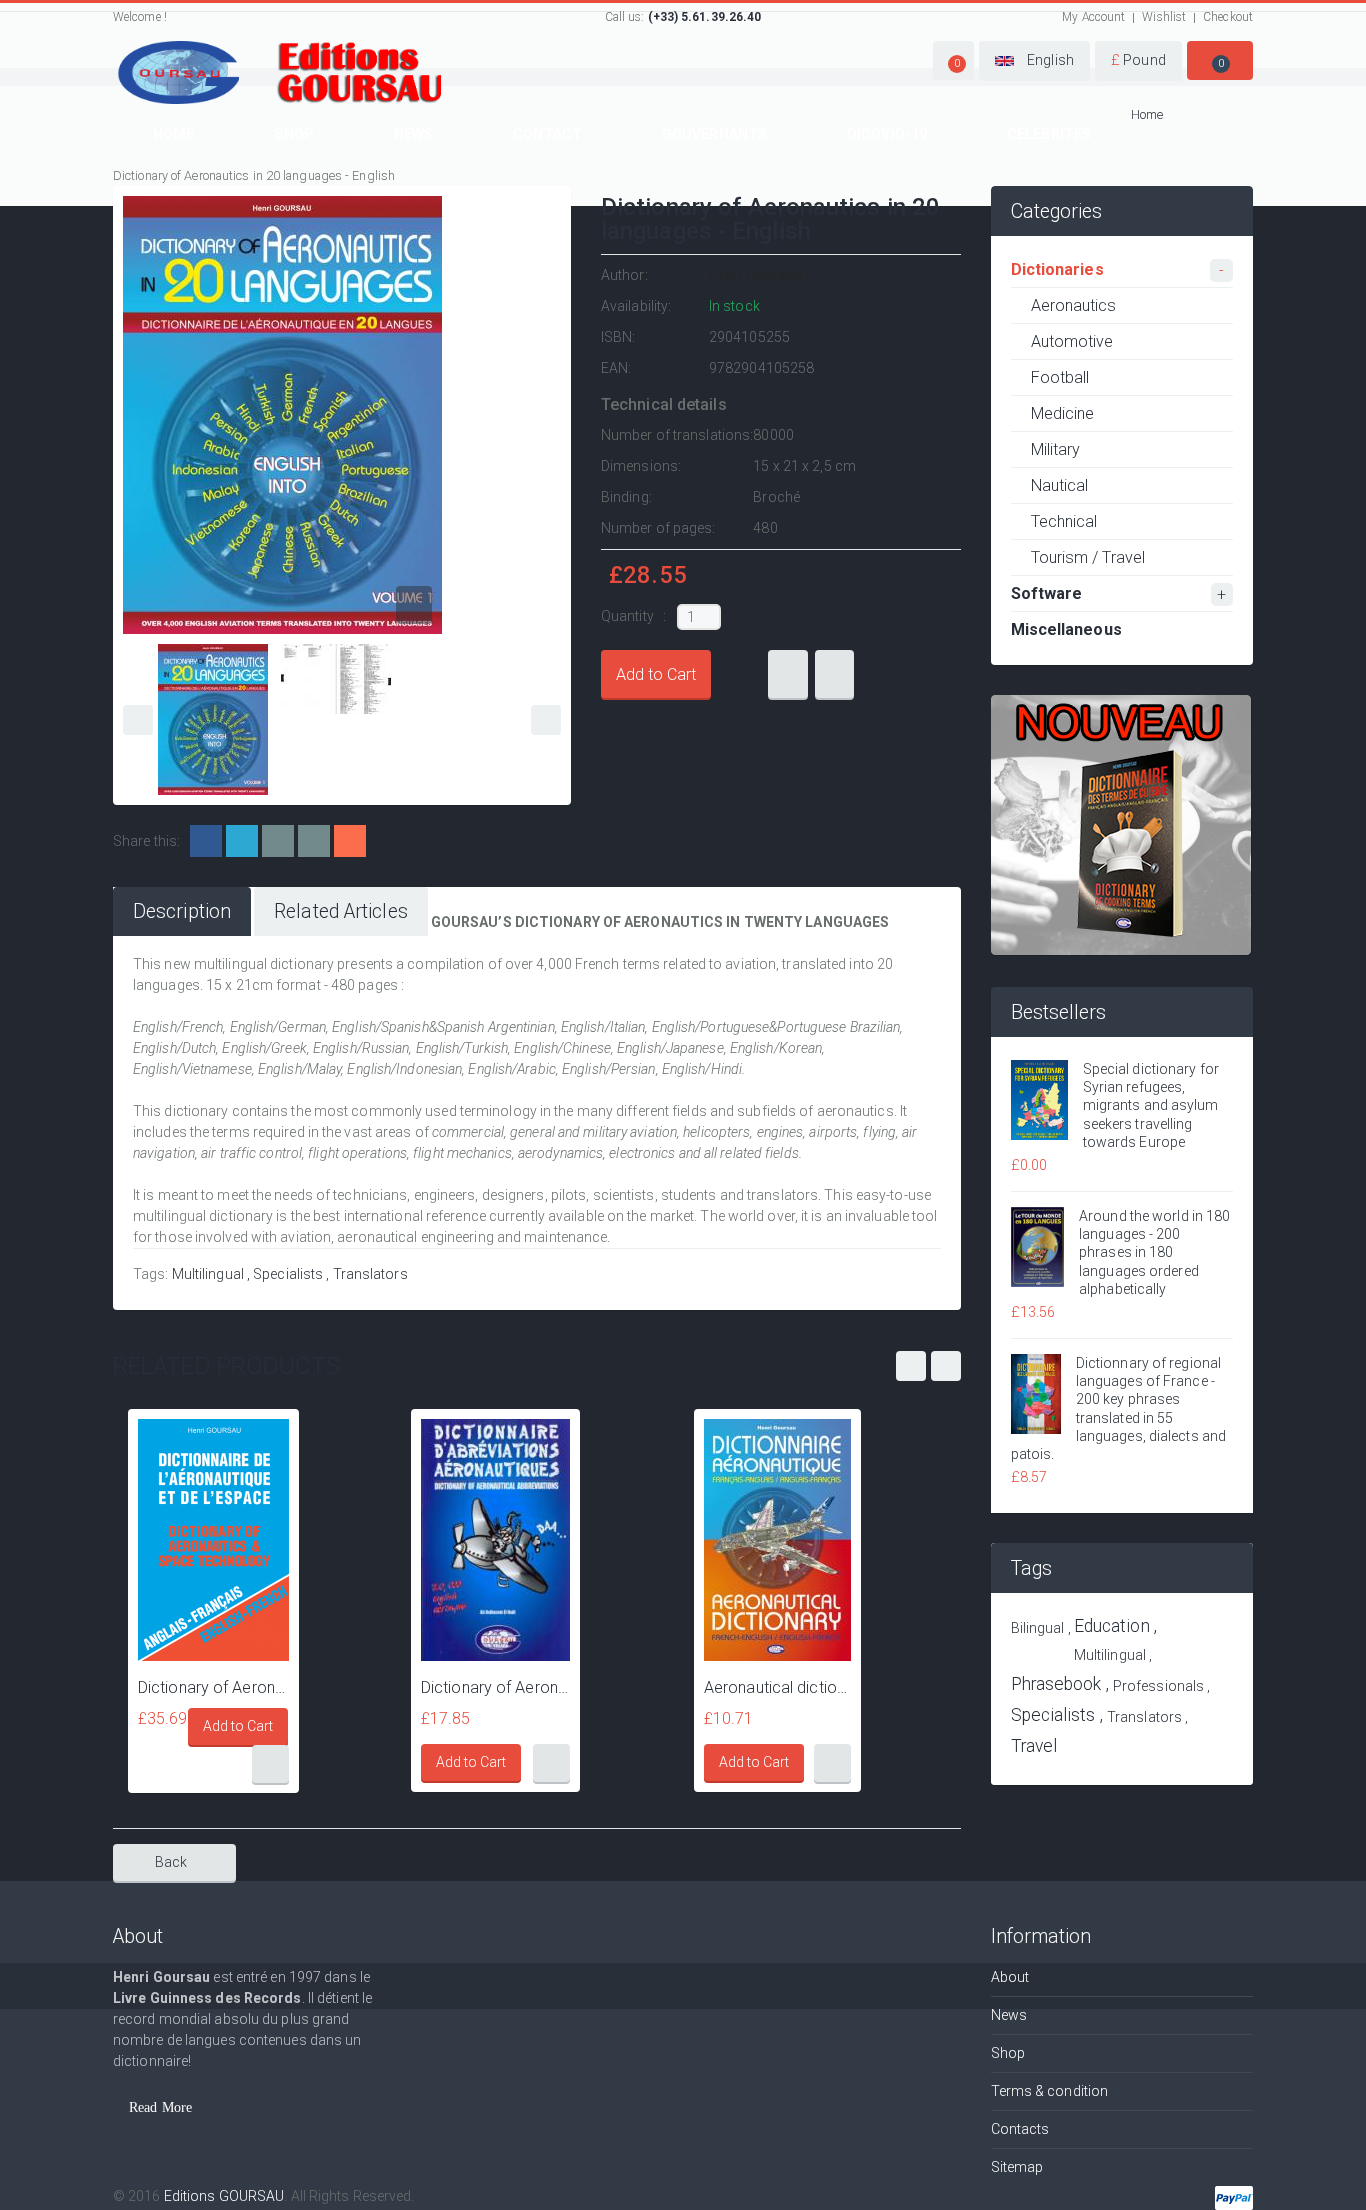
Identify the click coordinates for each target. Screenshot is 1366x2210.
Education (1112, 1626)
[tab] (182, 911)
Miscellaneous (1066, 629)
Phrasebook (1056, 1684)
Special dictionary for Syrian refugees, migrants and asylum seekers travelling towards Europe (1151, 1105)
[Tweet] (242, 841)
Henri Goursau (755, 275)
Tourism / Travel (1088, 557)
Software (1047, 593)
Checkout (1228, 17)
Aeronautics (1074, 305)
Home (173, 134)
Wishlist (1164, 17)
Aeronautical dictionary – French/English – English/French (777, 1687)
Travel (1034, 1746)
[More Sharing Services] (350, 841)
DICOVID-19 (887, 134)
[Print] (314, 841)
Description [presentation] (182, 911)
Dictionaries (1057, 269)
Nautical (1060, 485)
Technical (1064, 521)
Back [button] (171, 1862)
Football (1060, 377)
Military (1056, 449)
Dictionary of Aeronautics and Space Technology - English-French (213, 1687)
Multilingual (208, 1274)
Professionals (1158, 1686)
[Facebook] (206, 841)
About (1010, 1977)
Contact (547, 134)
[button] (953, 60)
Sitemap (1017, 2167)
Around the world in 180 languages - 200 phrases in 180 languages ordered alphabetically (1154, 1252)
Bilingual (1038, 1628)
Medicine (1063, 413)
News (413, 134)
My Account (1093, 17)
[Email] (278, 841)
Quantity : (635, 616)
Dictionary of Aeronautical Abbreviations (495, 1687)
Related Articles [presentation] (341, 911)
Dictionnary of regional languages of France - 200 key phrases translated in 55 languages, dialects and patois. (1119, 1408)
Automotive (1072, 341)
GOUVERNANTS (714, 134)
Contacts (1020, 2129)
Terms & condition (1050, 2091)
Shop (293, 134)
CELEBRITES (1049, 134)
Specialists (288, 1274)
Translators (370, 1274)
